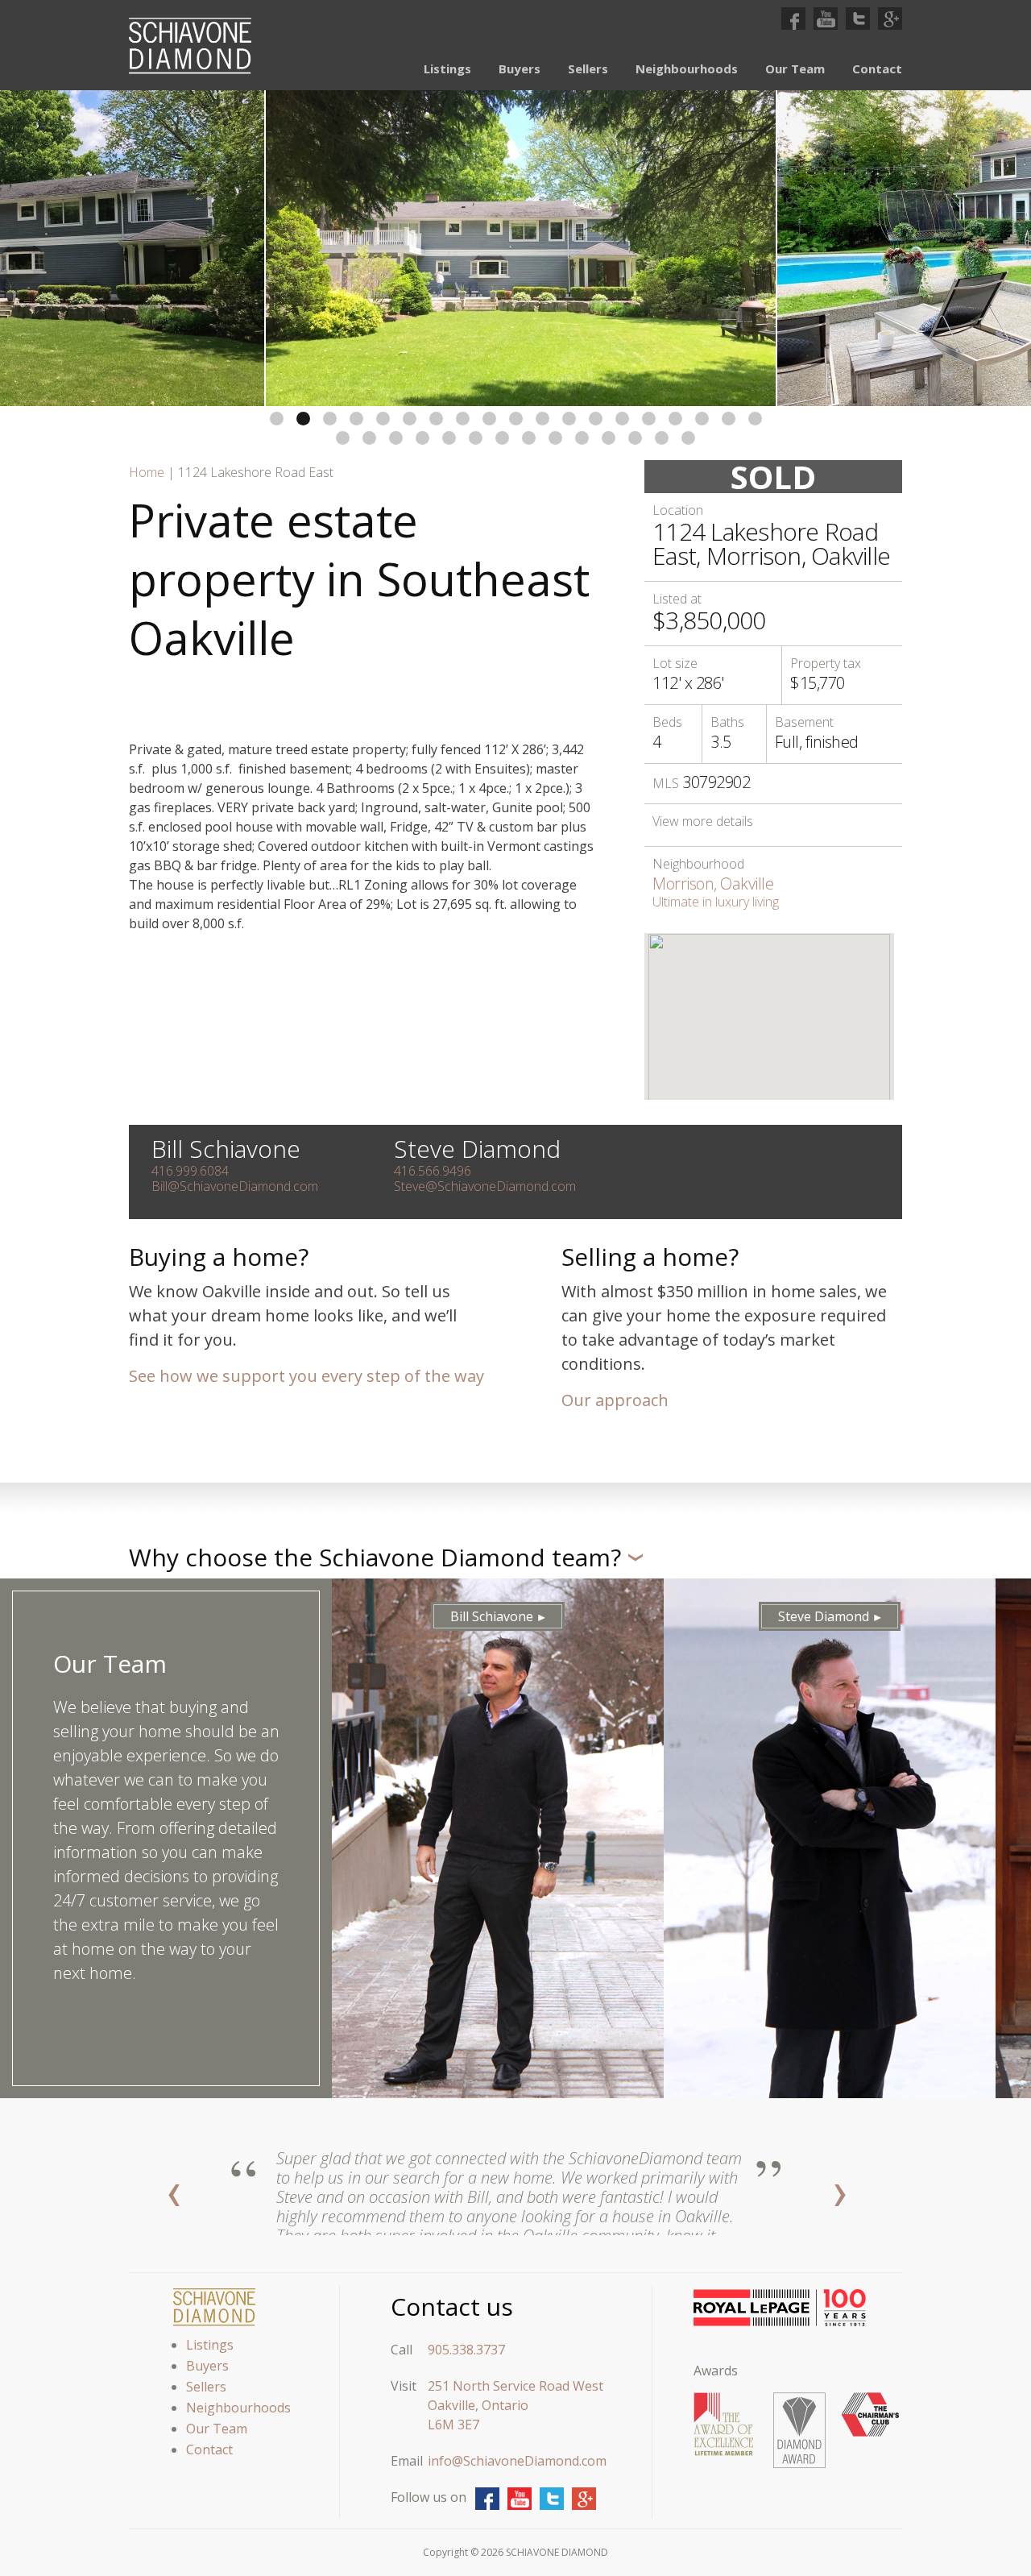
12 (569, 419)
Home (147, 472)
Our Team (795, 68)
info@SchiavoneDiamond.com (517, 2461)
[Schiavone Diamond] (190, 46)
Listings (447, 68)
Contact (877, 68)
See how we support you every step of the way (306, 1376)
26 (502, 438)
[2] (521, 248)
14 (622, 419)
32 (662, 438)
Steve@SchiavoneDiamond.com (485, 1186)
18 (729, 419)
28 (555, 438)
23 (422, 438)
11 (542, 419)
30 (609, 438)
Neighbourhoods (687, 68)
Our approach (615, 1400)
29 (582, 438)
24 (449, 438)
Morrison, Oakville (713, 884)
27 (529, 438)
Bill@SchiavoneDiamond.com (235, 1186)
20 (343, 438)
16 (675, 419)
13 (596, 419)
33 (688, 438)
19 (755, 419)
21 (369, 438)
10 (516, 419)
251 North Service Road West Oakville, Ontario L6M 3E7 (515, 2405)
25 (476, 438)
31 (635, 438)
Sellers (588, 68)
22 (396, 438)
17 (702, 419)
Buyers (520, 68)
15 (649, 419)
